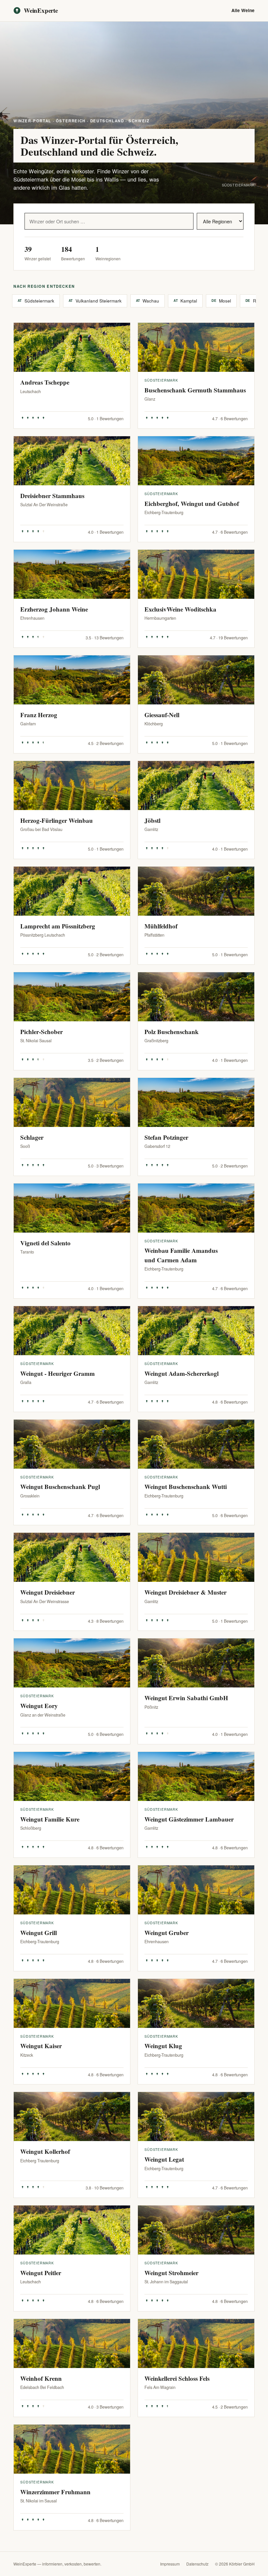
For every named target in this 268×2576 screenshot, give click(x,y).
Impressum (170, 2564)
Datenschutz (197, 2564)
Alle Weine (243, 10)
